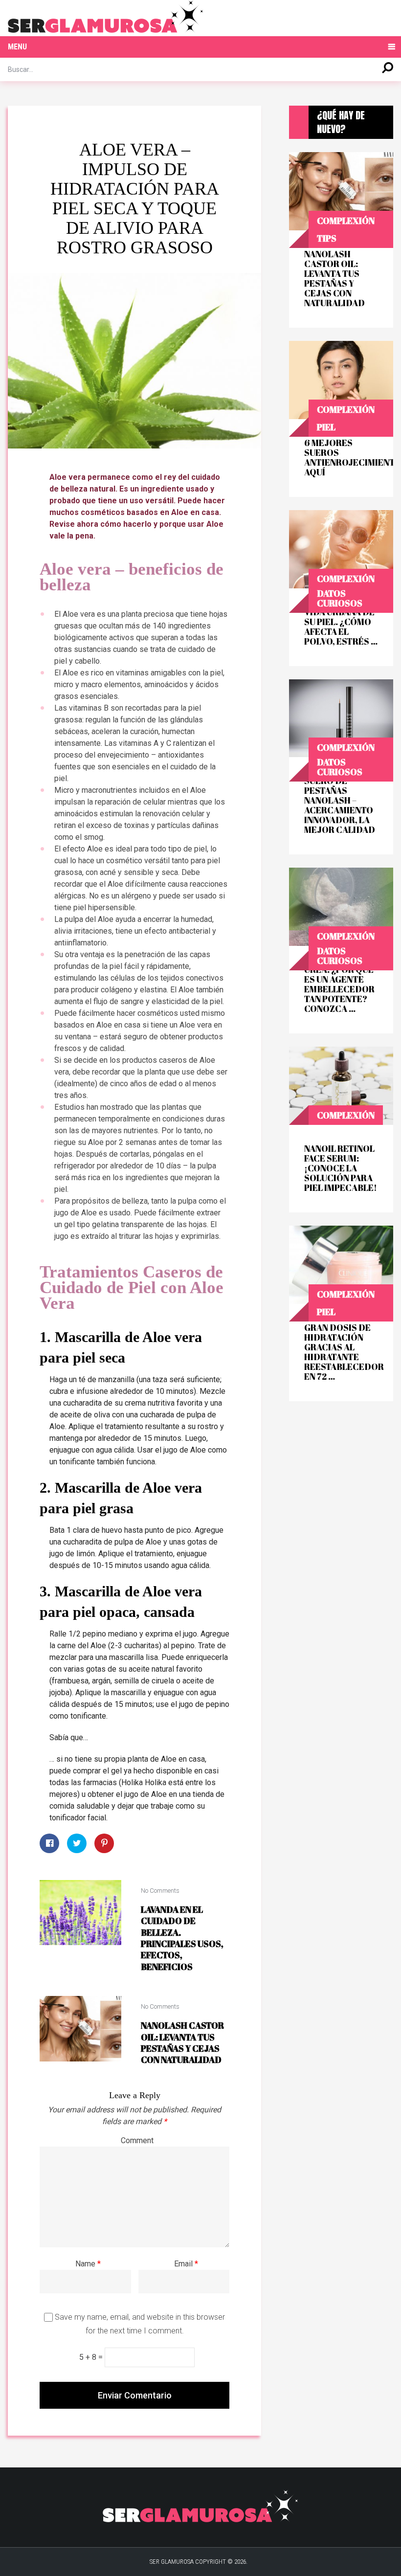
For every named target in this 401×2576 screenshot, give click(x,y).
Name (88, 2264)
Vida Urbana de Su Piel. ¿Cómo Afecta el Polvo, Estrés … (341, 627)
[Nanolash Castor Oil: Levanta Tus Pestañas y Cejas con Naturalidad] (80, 2028)
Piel (326, 427)
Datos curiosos (340, 598)
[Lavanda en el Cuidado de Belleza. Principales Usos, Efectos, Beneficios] (80, 1913)
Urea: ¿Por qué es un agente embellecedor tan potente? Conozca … (339, 989)
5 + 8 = (92, 2357)
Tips (327, 238)
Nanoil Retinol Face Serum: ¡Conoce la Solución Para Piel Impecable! (341, 1168)
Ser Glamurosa (172, 2562)
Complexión (346, 221)
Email (186, 2264)
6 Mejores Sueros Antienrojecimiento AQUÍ (341, 457)
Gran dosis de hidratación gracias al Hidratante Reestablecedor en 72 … (341, 1352)
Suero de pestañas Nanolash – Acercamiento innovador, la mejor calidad (340, 805)
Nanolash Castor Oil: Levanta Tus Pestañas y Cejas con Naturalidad (182, 2042)
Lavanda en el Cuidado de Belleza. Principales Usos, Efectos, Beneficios (182, 1938)
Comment (137, 2140)
